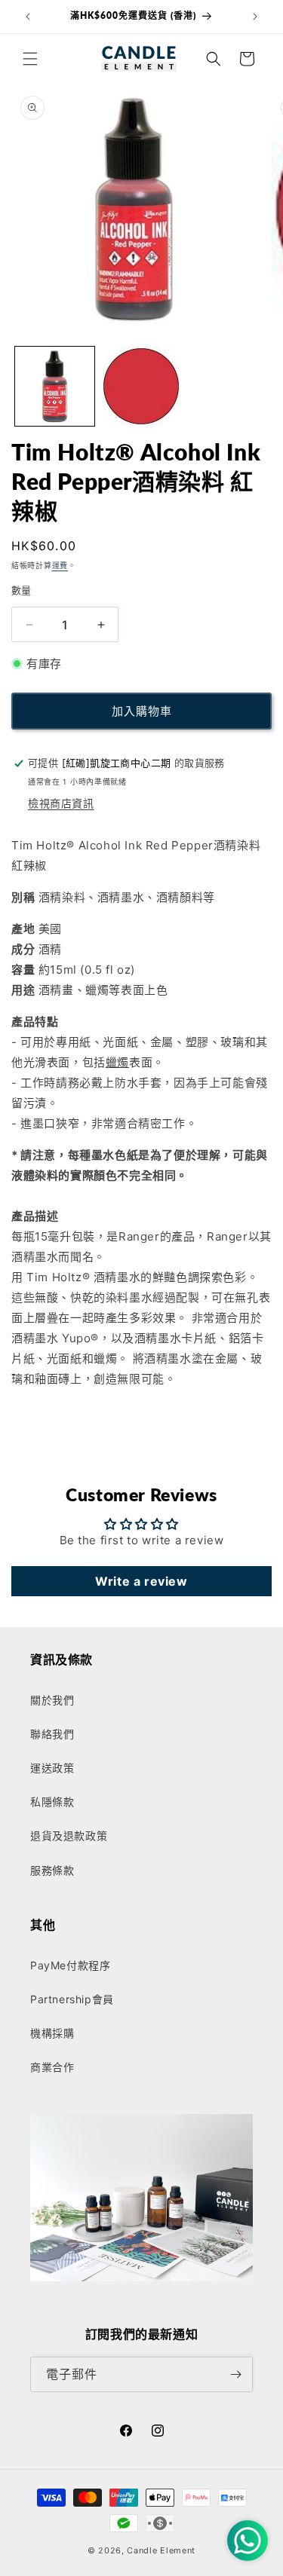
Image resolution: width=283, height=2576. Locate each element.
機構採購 (52, 2033)
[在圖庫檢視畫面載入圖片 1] (55, 386)
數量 (22, 590)
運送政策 (52, 1768)
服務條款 (52, 1870)
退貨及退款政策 (69, 1836)
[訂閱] (235, 2374)
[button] (30, 59)
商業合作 (52, 2067)
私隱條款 (52, 1802)
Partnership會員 (72, 1999)
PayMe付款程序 (70, 1965)
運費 (60, 565)
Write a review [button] (141, 1581)
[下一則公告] (255, 17)
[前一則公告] (28, 17)
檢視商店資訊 (61, 803)
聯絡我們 (52, 1734)
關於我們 (52, 1700)
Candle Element (161, 2550)
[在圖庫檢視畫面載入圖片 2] (141, 386)
